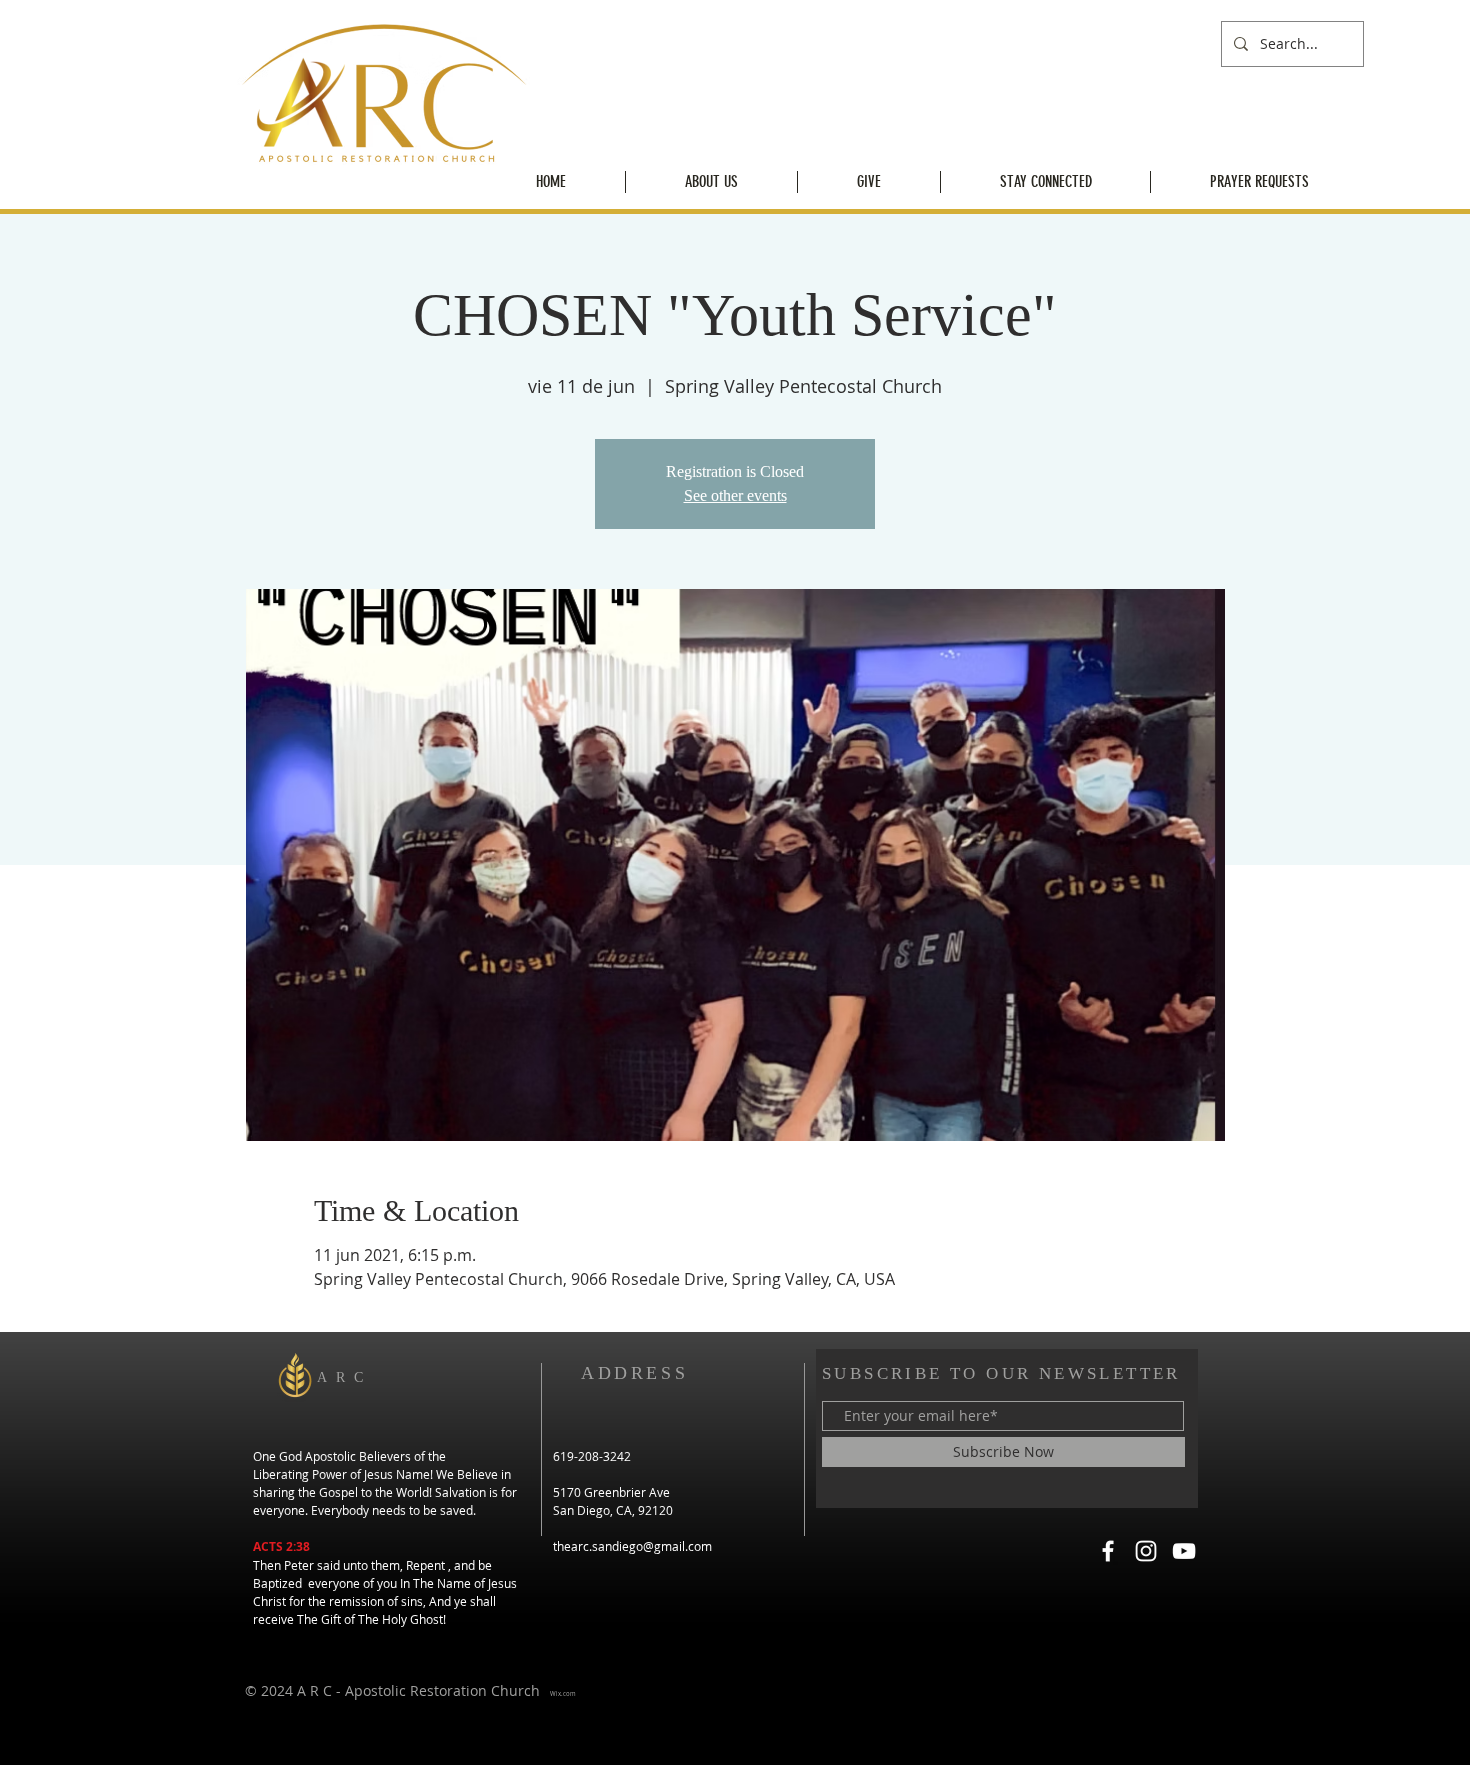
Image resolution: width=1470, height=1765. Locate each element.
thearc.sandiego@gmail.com (632, 1546)
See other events (735, 495)
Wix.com (563, 1694)
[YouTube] (1184, 1551)
